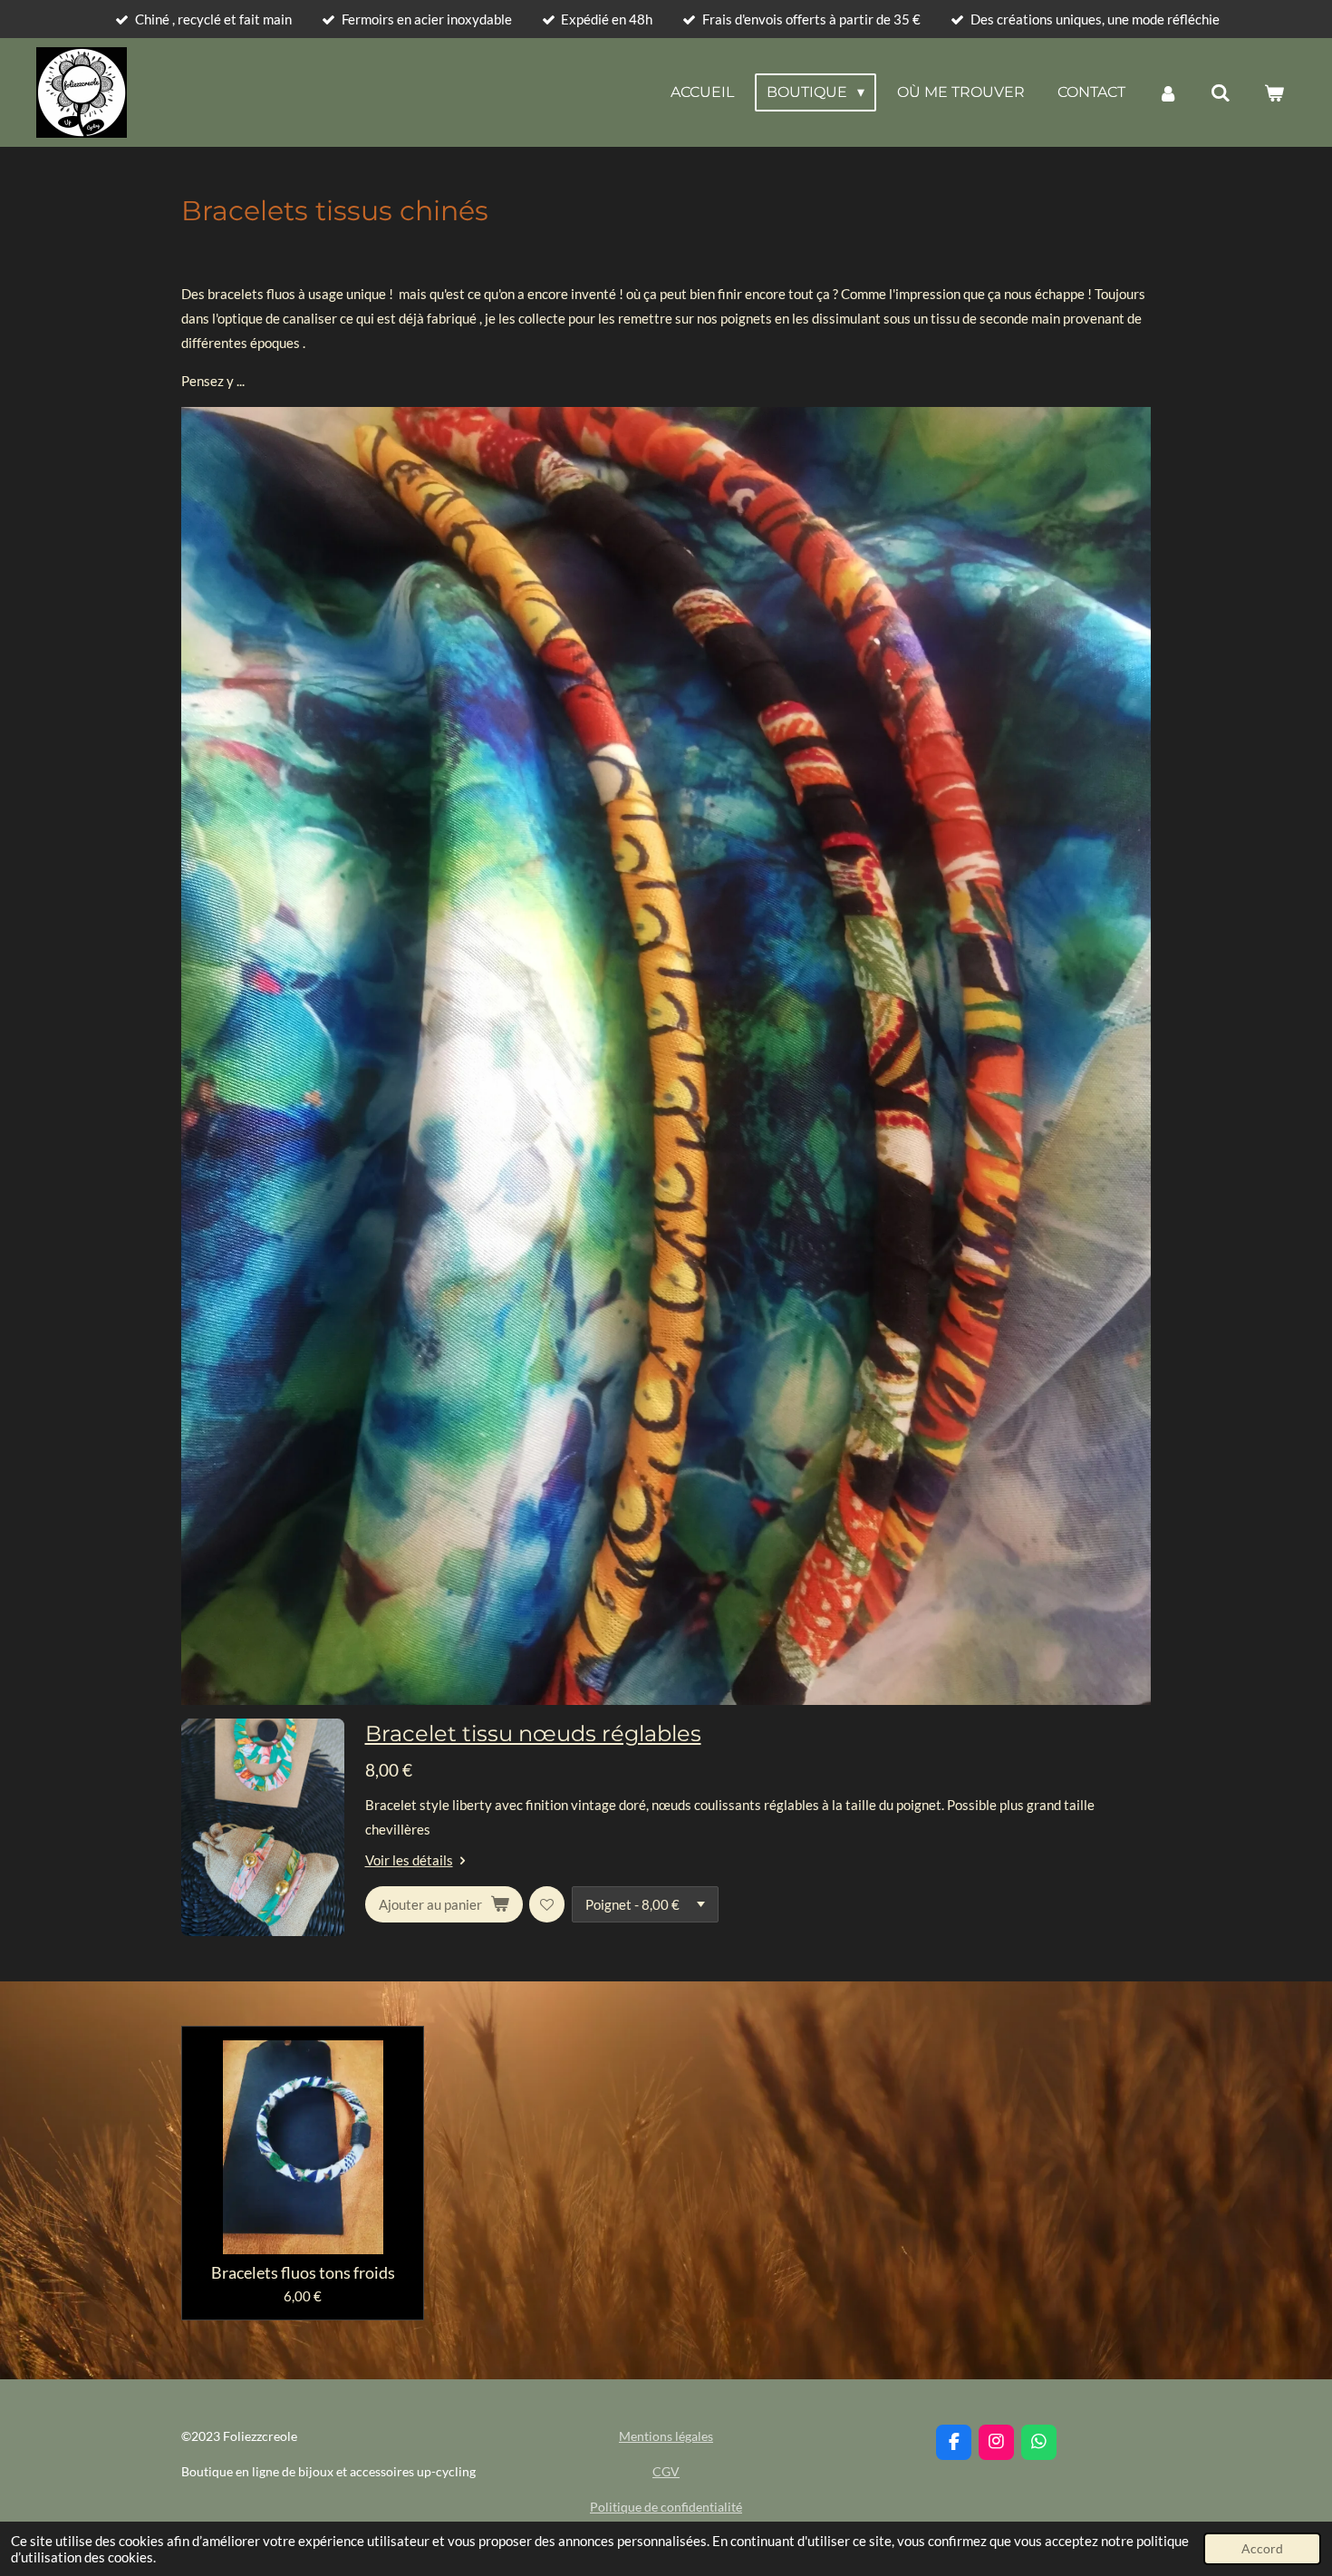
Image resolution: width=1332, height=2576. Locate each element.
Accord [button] (1262, 2549)
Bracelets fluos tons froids (303, 2273)
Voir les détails (409, 1860)
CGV (666, 2471)
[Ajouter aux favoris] (547, 1904)
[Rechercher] (1221, 93)
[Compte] (1168, 93)
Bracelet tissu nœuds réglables (533, 1733)
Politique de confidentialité (666, 2507)
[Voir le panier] (1274, 93)
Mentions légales (666, 2436)
